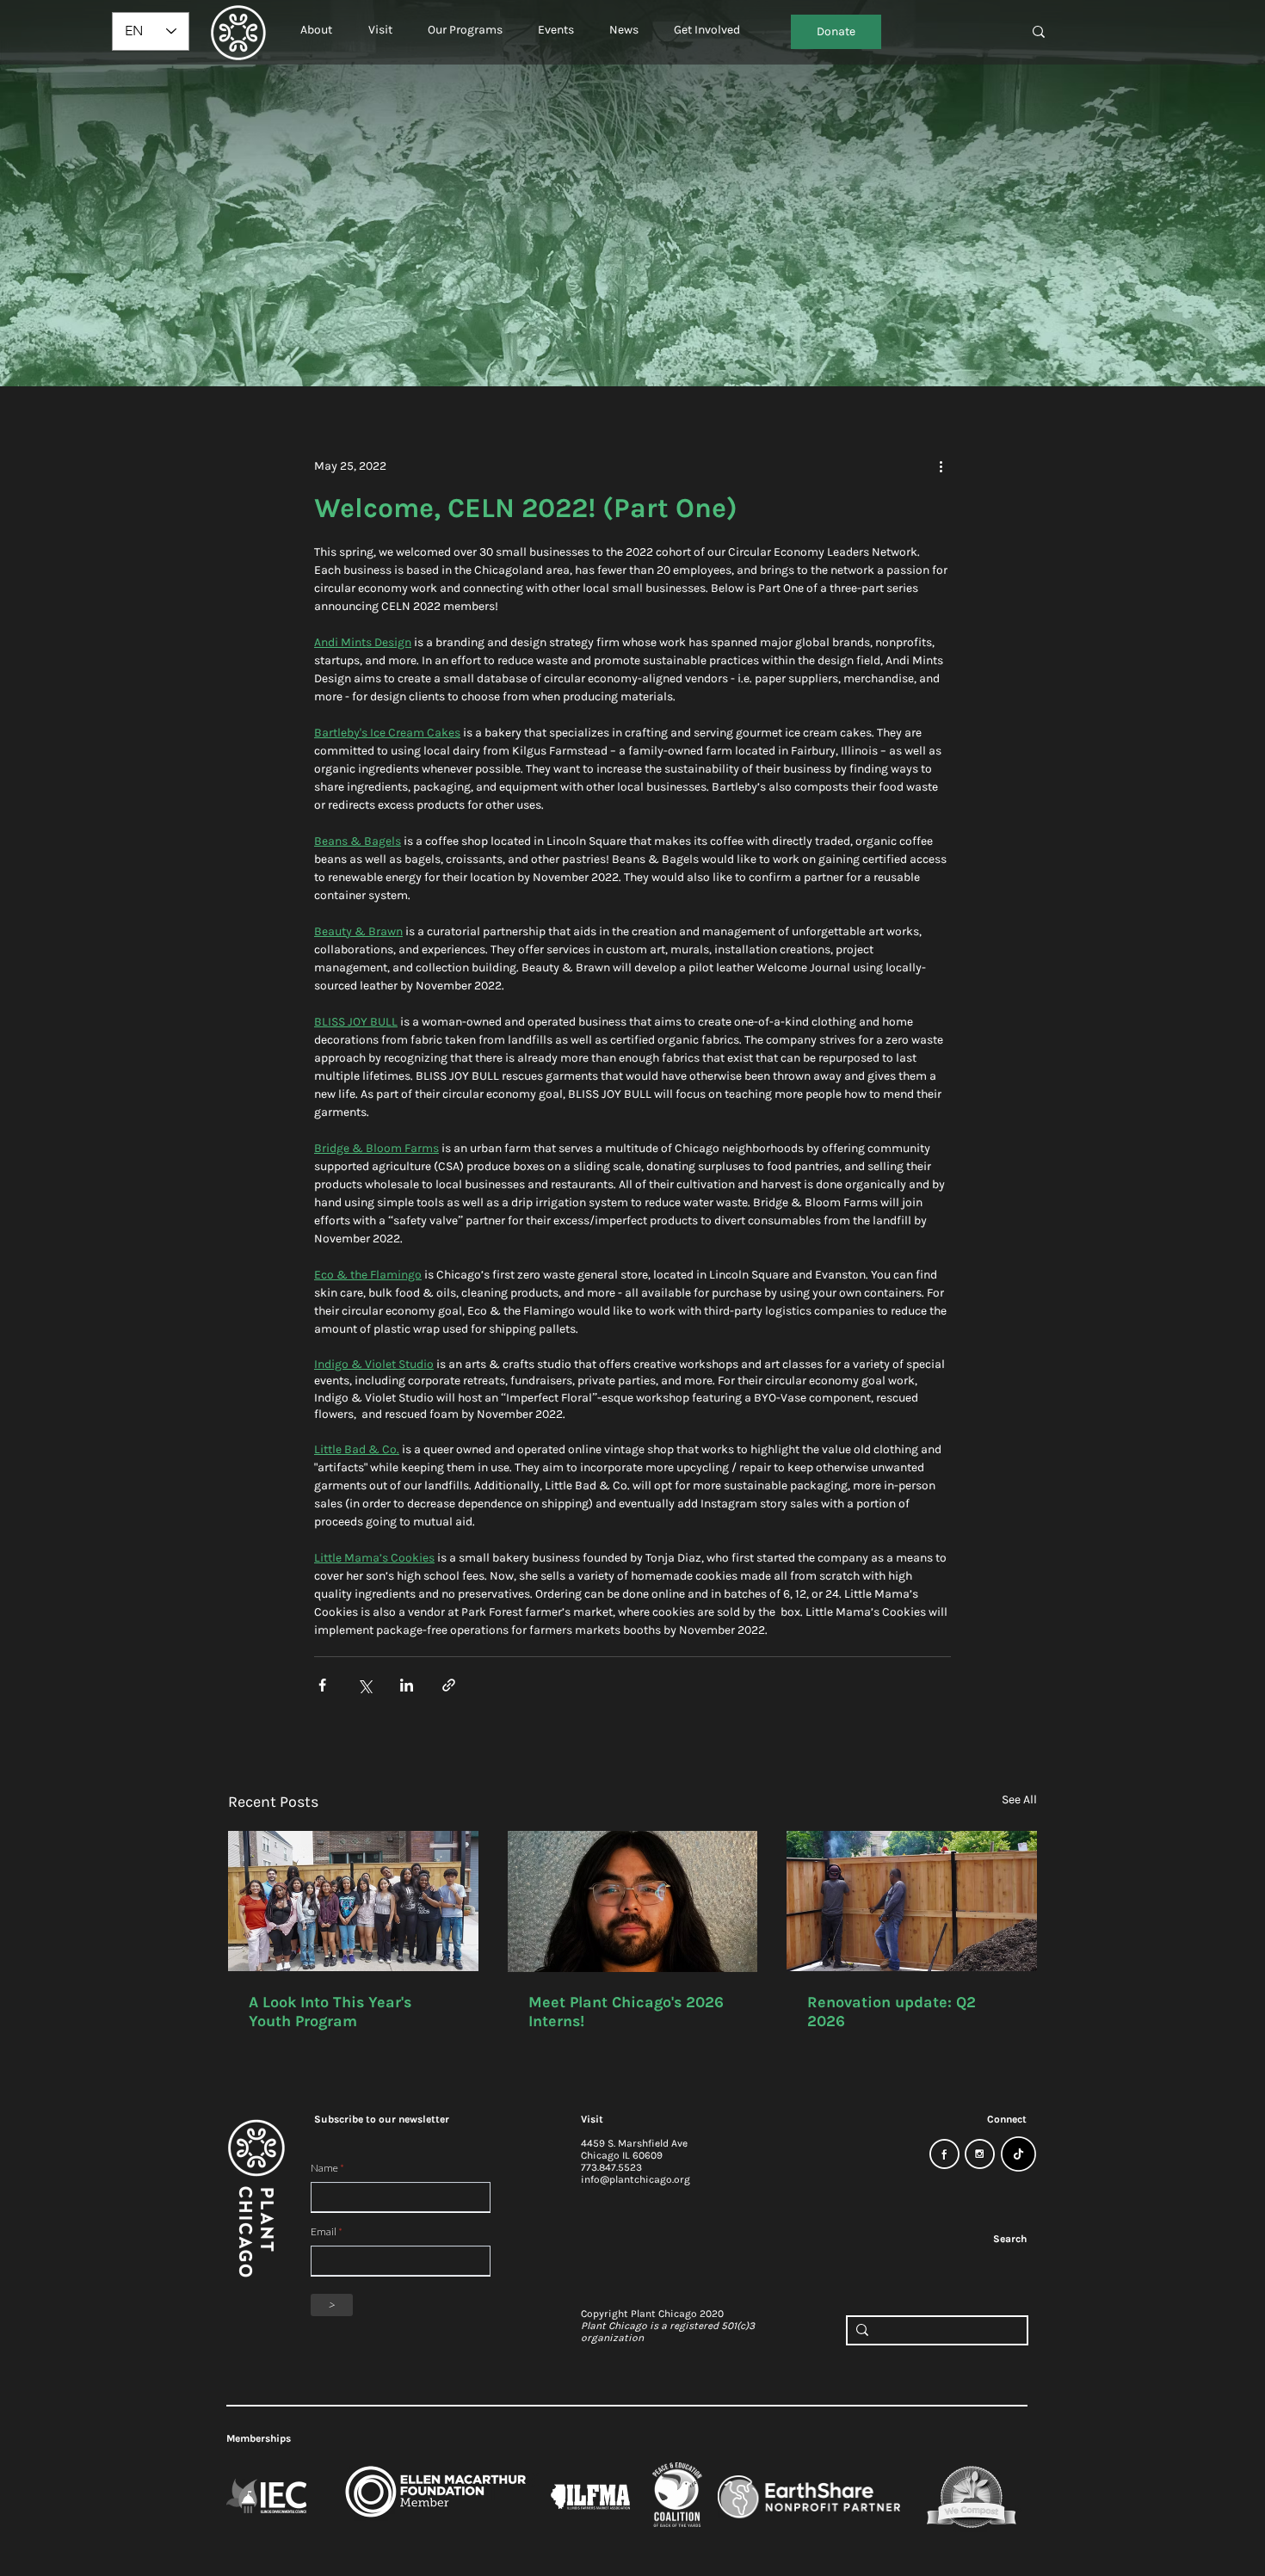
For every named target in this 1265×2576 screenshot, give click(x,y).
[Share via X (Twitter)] (364, 1685)
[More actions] (941, 465)
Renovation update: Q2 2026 (892, 2012)
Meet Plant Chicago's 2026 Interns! (626, 2012)
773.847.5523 (611, 2167)
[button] (316, 22)
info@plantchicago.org (636, 2179)
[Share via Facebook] (322, 1685)
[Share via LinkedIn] (407, 1685)
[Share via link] (449, 1685)
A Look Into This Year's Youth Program (330, 2012)
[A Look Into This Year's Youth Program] (353, 1901)
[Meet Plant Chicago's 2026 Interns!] (633, 1901)
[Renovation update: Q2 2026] (912, 1901)
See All (1019, 1800)
